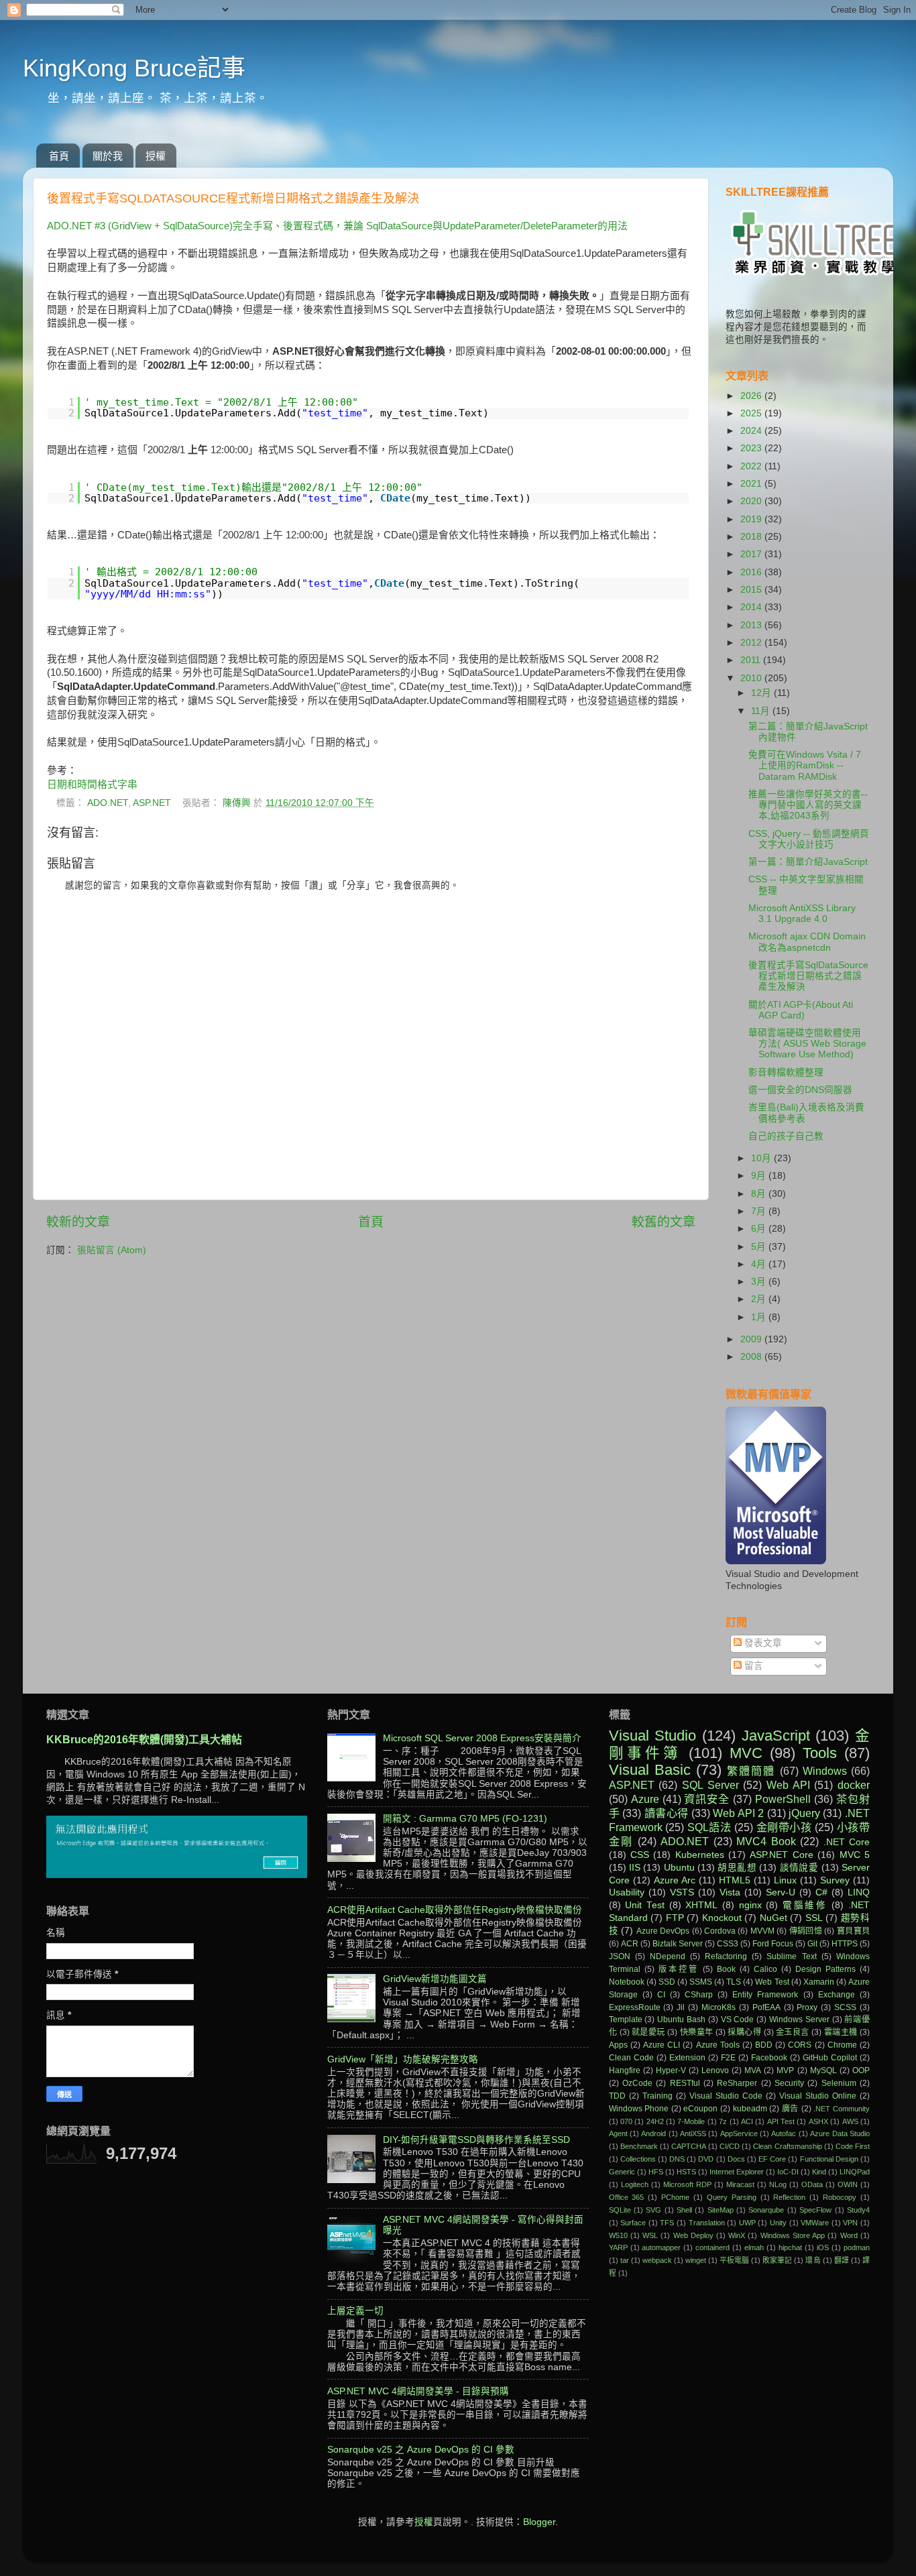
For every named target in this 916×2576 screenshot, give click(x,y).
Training (657, 2096)
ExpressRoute (635, 2007)
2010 (752, 678)
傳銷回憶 (806, 1931)
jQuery (804, 1813)
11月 (762, 711)
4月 (760, 1264)
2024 (752, 431)
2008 (752, 1357)
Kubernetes (700, 1855)
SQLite (620, 2210)
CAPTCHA (689, 2146)
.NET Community (842, 2109)
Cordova (720, 1931)
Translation (707, 2223)
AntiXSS (693, 2133)
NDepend (668, 1956)
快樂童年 (697, 2032)
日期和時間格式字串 (92, 784)
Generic (622, 2172)
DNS (677, 2159)
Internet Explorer (737, 2172)
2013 (752, 625)
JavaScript (776, 1736)
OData (812, 2184)
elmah (754, 2247)
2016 (752, 572)
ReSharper (737, 2083)
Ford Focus (773, 1944)
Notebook (627, 1982)
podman (857, 2247)
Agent (618, 2133)
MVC (746, 1753)
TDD (617, 2096)
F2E (728, 2058)
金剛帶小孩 (784, 1827)
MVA (753, 2070)
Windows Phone (639, 2109)
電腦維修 (805, 1905)
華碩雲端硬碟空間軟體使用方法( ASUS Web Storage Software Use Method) (807, 1044)
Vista (730, 1892)
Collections (638, 2159)
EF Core (772, 2159)
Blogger (539, 2522)
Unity (778, 2223)
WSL (650, 2235)
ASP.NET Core (781, 1855)
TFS (667, 2223)
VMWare (815, 2223)
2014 (752, 607)
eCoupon (700, 2109)
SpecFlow (815, 2210)
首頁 (59, 156)
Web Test (772, 1982)
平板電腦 (734, 2260)
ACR (630, 1944)
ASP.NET (152, 803)
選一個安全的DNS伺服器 (800, 1090)
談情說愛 (799, 1868)
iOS (823, 2247)
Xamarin (819, 1982)
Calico (765, 1969)
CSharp (699, 1995)
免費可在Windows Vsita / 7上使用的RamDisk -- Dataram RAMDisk (805, 765)
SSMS (701, 1982)
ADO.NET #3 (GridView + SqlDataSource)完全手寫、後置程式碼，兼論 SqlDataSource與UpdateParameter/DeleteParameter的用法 (337, 226)
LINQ (859, 1892)
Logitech (635, 2184)
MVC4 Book (766, 1841)
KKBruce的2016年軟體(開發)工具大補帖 (144, 1740)
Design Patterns (825, 1969)
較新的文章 (78, 1222)
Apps (618, 2045)
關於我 (108, 156)
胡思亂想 (737, 1868)
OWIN (848, 2184)
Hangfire (625, 2070)
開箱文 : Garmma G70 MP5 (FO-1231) (465, 1819)
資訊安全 (707, 1799)
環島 (813, 2260)
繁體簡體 (751, 1771)
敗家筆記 (777, 2260)
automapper (661, 2247)
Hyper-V (671, 2070)
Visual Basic (650, 1770)
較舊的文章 (664, 1222)
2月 (760, 1299)
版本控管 (679, 1969)
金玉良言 (793, 2032)
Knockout (722, 1918)
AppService (739, 2133)
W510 (618, 2235)
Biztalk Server (678, 1944)
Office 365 (627, 2197)
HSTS (686, 2172)
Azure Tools (718, 2045)
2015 (752, 590)
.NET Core (847, 1842)
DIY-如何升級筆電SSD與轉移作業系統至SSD (476, 2140)
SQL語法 (709, 1827)
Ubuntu (679, 1868)
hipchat (790, 2247)
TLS (734, 1982)
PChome (675, 2197)
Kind (819, 2172)
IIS (635, 1868)
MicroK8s (719, 2007)
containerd (712, 2247)
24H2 (655, 2121)
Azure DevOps (663, 1931)
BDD (764, 2045)
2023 (752, 448)
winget (696, 2260)
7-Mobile (691, 2121)
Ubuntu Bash (681, 2019)
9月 (760, 1176)
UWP (747, 2223)
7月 (760, 1211)
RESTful (685, 2083)
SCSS (845, 2007)
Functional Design (829, 2159)
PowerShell (783, 1799)
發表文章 (762, 1643)
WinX (737, 2235)
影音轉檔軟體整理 (786, 1072)
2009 (752, 1339)
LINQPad (855, 2172)
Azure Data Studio (840, 2133)
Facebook (769, 2058)
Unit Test (645, 1905)
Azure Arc (675, 1880)
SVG (653, 2210)
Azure (645, 1799)
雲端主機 (841, 2032)
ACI (747, 2121)
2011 (752, 660)
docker (854, 1785)
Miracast (740, 2184)
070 (626, 2121)
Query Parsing (732, 2197)
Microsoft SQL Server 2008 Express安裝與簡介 (482, 1738)
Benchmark (639, 2146)
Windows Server (799, 2019)
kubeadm (750, 2109)
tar (625, 2260)
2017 (752, 554)
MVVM (762, 1931)
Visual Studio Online (818, 2096)
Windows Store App (793, 2235)
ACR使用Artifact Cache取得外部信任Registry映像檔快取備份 (455, 1910)
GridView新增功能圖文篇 (435, 1979)
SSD (667, 1982)
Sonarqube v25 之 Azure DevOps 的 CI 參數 (421, 2450)
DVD (706, 2159)
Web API (788, 1785)
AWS (850, 2121)
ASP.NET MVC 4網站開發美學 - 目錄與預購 (418, 2391)
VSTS (682, 1892)
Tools (820, 1753)
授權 (156, 156)
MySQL (823, 2070)
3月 (760, 1282)
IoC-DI (788, 2172)
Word (849, 2235)
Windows (825, 1771)
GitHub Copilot (830, 2058)
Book (726, 1969)
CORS (800, 2045)
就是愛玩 (648, 2032)
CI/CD (730, 2146)
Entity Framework (765, 1995)
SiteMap (721, 2210)
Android (653, 2133)
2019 (752, 519)
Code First (853, 2146)
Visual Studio (653, 1736)
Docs (736, 2159)
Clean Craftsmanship (787, 2146)
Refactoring (726, 1956)
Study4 (858, 2210)
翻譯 (842, 2260)
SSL (814, 1918)
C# (821, 1892)
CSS (640, 1855)
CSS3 (728, 1944)
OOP (861, 2070)
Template (626, 2019)
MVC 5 (855, 1855)
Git (812, 1944)
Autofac (784, 2133)
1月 (760, 1317)
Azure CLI (662, 2045)
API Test (781, 2121)
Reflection (789, 2197)
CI (661, 1995)
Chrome (842, 2045)
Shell (684, 2210)
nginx (750, 1905)
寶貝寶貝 (853, 1931)
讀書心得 (667, 1813)
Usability (627, 1892)
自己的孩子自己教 (786, 1136)
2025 (752, 413)
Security (789, 2083)
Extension (687, 2058)
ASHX (818, 2121)
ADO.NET (108, 803)
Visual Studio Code (726, 2096)
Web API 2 (738, 1813)
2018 (752, 537)
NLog (778, 2184)
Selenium (839, 2083)
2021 (752, 484)
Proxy (807, 2007)
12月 (762, 693)
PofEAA (766, 2007)
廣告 (790, 2109)
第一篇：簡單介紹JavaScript (808, 862)
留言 (752, 1666)
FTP (675, 1918)
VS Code (738, 2019)
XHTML (701, 1905)
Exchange (837, 1995)
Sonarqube (766, 2210)
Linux (785, 1880)
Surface (633, 2223)
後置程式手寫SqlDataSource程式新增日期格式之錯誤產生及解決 (808, 976)
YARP (618, 2247)
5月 (760, 1247)
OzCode (637, 2083)
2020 (752, 501)
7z (723, 2121)
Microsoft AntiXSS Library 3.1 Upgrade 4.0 (802, 914)
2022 (752, 466)
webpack (657, 2260)
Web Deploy (693, 2235)
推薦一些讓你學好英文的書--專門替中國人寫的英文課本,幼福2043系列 (808, 805)
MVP (785, 2070)
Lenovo (715, 2070)
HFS (656, 2172)
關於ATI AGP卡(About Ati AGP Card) (801, 1010)
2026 (752, 396)
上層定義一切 (355, 2311)
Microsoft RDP (687, 2184)
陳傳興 (238, 803)
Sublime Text (791, 1956)
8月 (760, 1194)
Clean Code (631, 2058)
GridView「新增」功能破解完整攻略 (403, 2059)
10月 (762, 1158)
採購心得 (744, 2032)
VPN (850, 2223)
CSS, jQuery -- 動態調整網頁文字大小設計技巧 (809, 839)
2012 (752, 643)
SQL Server (710, 1785)
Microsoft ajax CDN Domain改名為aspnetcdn (807, 942)
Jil (681, 2007)
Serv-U (781, 1892)
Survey (835, 1880)
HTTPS (845, 1944)
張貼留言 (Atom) (112, 1250)
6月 (760, 1229)
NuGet (774, 1918)
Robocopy (840, 2197)
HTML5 (735, 1880)
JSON (620, 1956)
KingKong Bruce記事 (134, 68)
